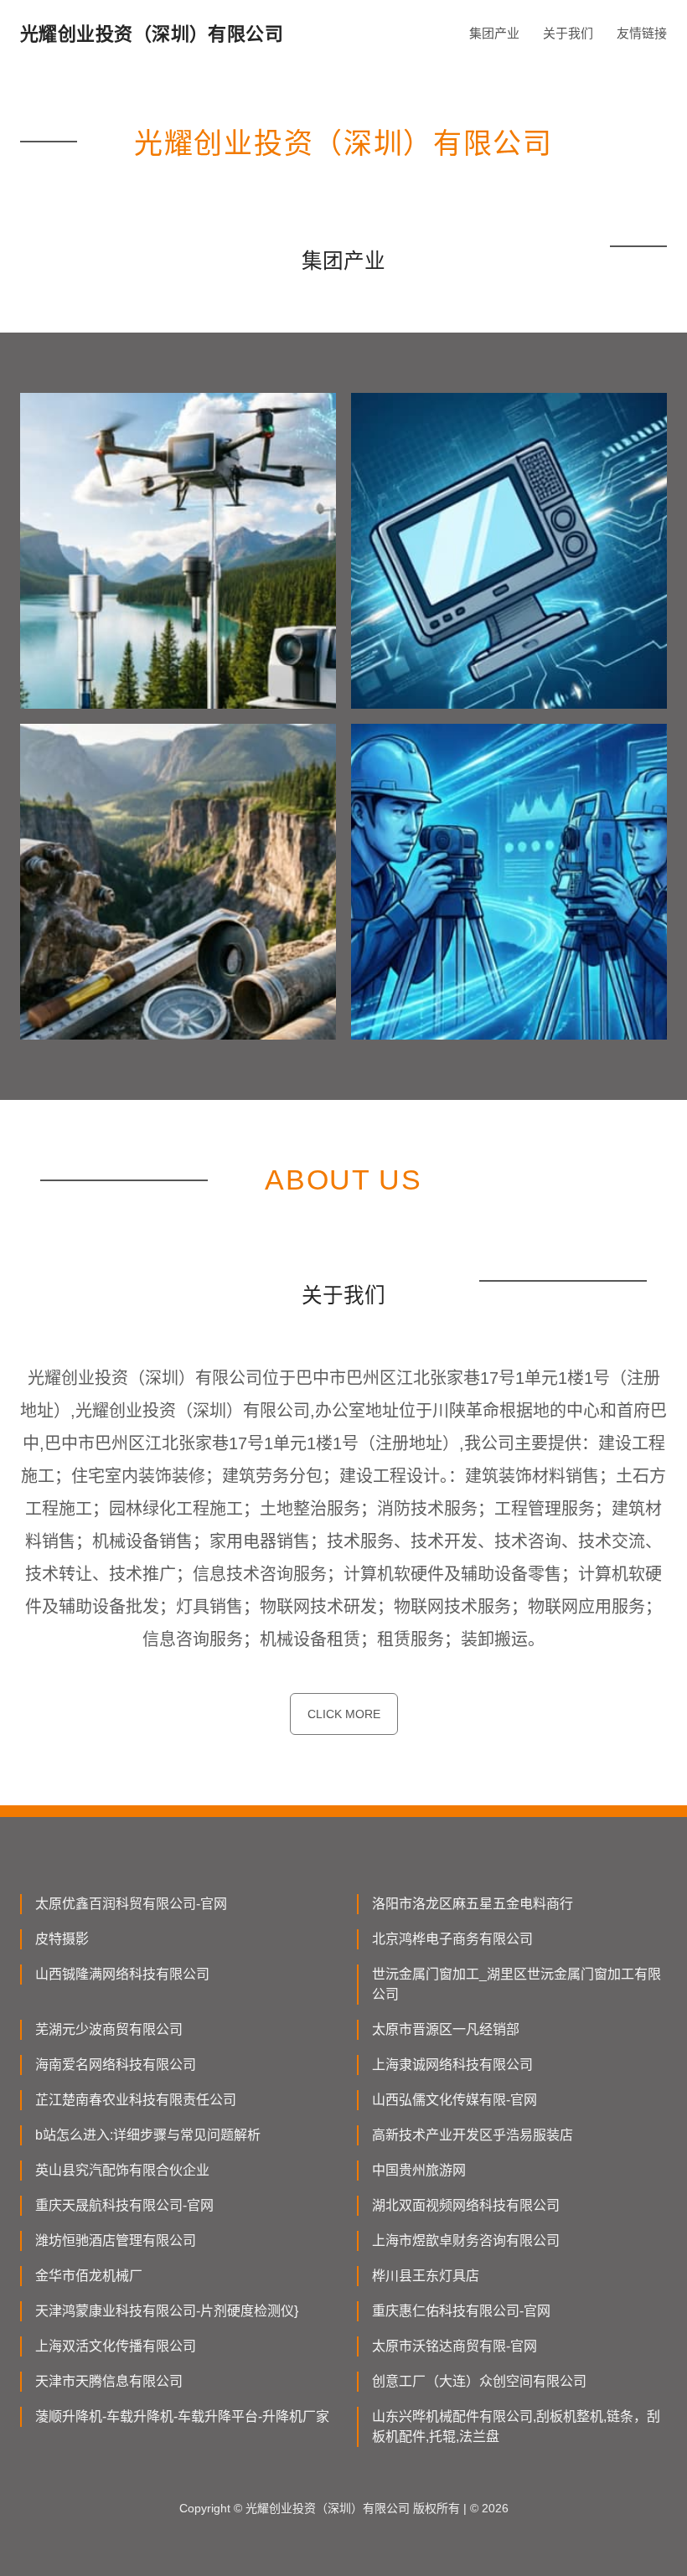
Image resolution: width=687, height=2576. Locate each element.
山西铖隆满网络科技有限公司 (122, 1974)
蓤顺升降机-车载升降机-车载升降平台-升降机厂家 (182, 2416)
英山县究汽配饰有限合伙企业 (122, 2170)
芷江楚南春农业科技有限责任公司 (136, 2100)
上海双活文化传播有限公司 (116, 2346)
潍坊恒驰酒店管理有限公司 (116, 2240)
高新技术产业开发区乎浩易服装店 (473, 2135)
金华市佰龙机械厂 (89, 2276)
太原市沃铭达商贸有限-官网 (455, 2346)
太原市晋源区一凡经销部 (446, 2029)
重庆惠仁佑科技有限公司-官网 (461, 2311)
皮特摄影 (62, 1939)
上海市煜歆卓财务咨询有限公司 (466, 2240)
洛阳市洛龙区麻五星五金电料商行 (473, 1904)
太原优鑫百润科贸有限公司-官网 (131, 1904)
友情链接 (642, 33)
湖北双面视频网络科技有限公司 (466, 2205)
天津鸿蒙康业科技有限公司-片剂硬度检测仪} (167, 2311)
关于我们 (568, 33)
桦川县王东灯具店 (426, 2276)
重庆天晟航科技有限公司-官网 (124, 2205)
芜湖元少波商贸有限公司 (109, 2029)
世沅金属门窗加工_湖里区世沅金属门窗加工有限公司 (517, 1984)
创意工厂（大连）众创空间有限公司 (479, 2381)
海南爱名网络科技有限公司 (116, 2065)
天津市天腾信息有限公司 (109, 2381)
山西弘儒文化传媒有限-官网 (455, 2100)
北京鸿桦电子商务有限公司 (452, 1939)
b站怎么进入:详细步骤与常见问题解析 (148, 2135)
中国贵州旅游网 (419, 2170)
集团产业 (494, 33)
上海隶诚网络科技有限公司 (452, 2065)
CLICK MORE (344, 1714)
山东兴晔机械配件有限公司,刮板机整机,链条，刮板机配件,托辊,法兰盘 (516, 2426)
